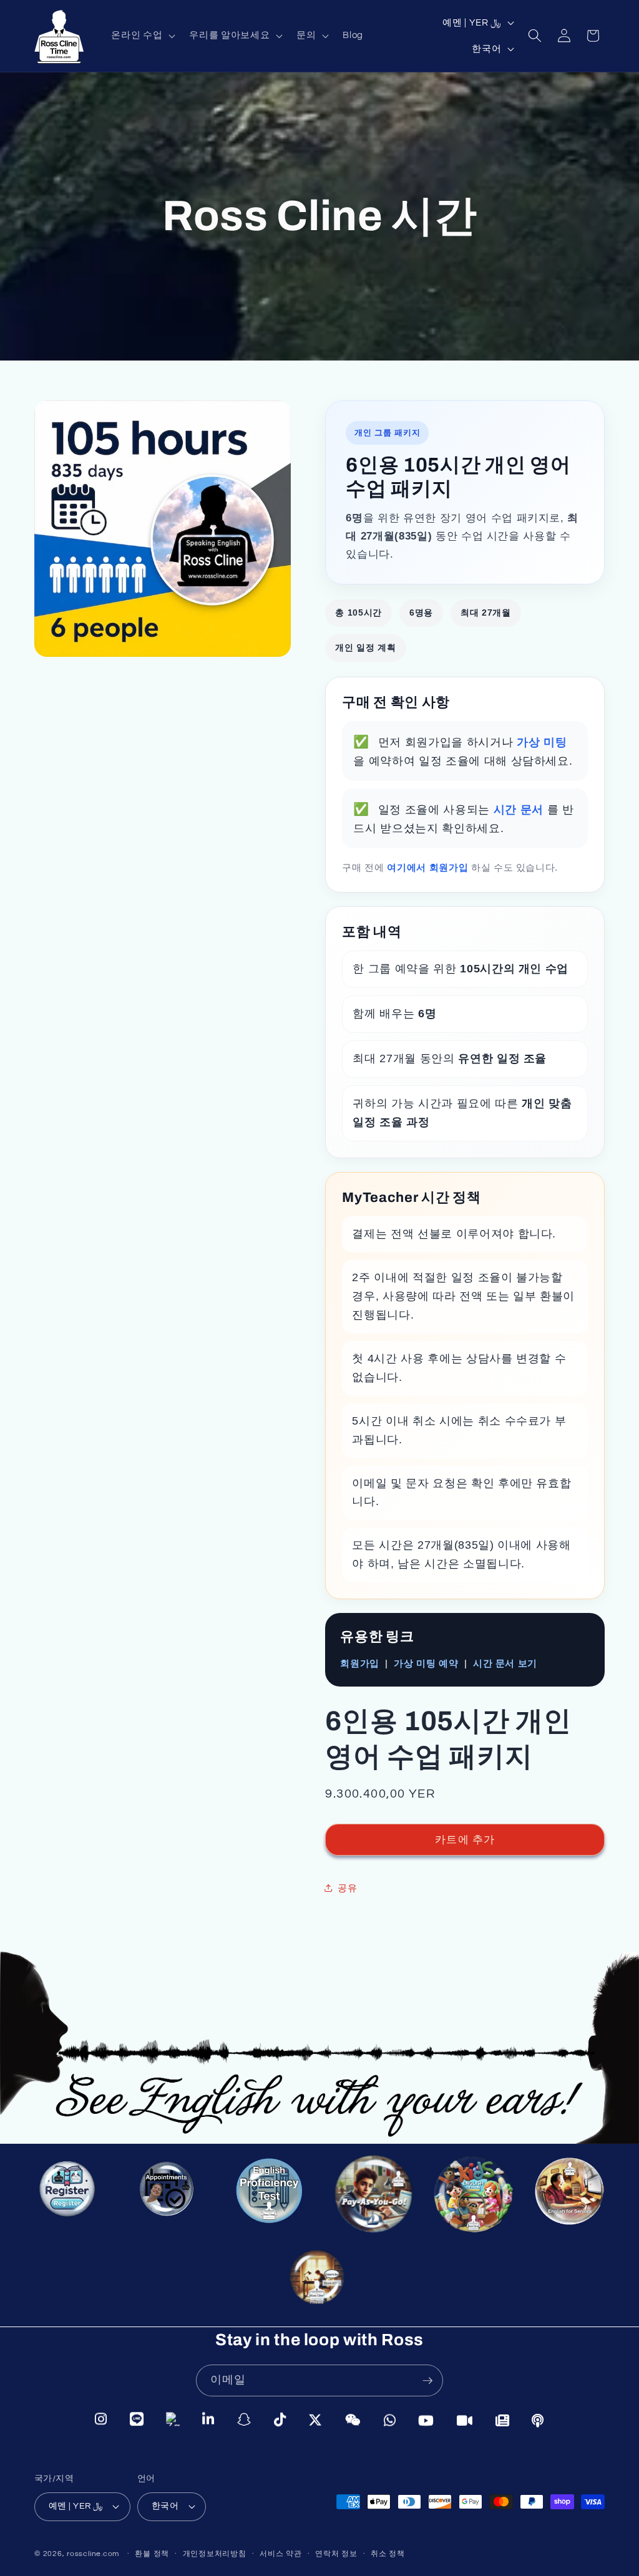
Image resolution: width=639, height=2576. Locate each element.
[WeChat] (353, 2419)
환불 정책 (152, 2554)
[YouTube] (426, 2419)
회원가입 (360, 1663)
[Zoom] (465, 2419)
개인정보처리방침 (215, 2554)
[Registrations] (70, 2196)
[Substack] (503, 2419)
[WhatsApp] (390, 2419)
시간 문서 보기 (505, 1663)
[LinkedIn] (208, 2420)
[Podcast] (538, 2419)
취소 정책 (388, 2554)
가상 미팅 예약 (426, 1663)
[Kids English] (473, 2199)
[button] (142, 36)
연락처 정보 (336, 2554)
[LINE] (137, 2421)
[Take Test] (266, 2192)
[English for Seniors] (573, 2200)
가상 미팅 (542, 742)
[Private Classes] (320, 2283)
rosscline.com (93, 2554)
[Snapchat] (244, 2420)
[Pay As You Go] (369, 2195)
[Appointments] (167, 2192)
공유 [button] (347, 1888)
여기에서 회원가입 (429, 867)
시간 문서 (520, 810)
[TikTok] (280, 2419)
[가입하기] (427, 2381)
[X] (315, 2419)
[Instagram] (101, 2421)
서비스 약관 (281, 2554)
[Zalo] (173, 2420)
